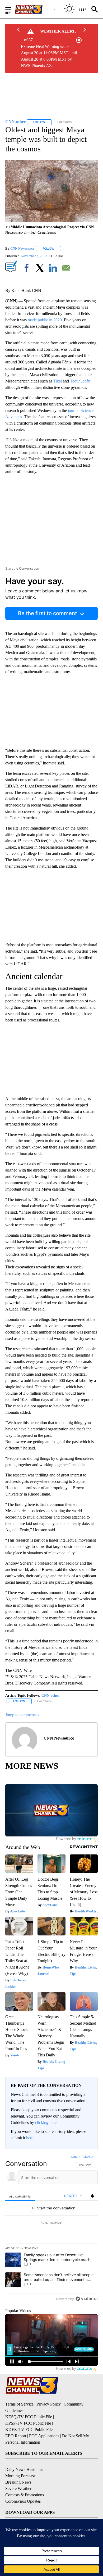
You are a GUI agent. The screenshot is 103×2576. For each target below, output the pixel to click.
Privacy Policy (49, 2404)
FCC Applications (44, 2436)
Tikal (57, 381)
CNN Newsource (22, 248)
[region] (51, 2229)
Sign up (89, 2157)
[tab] (20, 2196)
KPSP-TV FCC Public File (28, 2423)
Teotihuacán (80, 381)
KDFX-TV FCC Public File (29, 2429)
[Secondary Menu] (12, 9)
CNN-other (50, 1695)
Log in (76, 2157)
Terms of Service (19, 2404)
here (30, 2138)
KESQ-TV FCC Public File (29, 2417)
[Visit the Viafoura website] (86, 2299)
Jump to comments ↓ (22, 1715)
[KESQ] (35, 9)
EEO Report (16, 2436)
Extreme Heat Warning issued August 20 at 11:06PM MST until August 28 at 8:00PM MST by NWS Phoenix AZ (49, 56)
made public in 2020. (45, 320)
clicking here (46, 2122)
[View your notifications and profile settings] (92, 2196)
